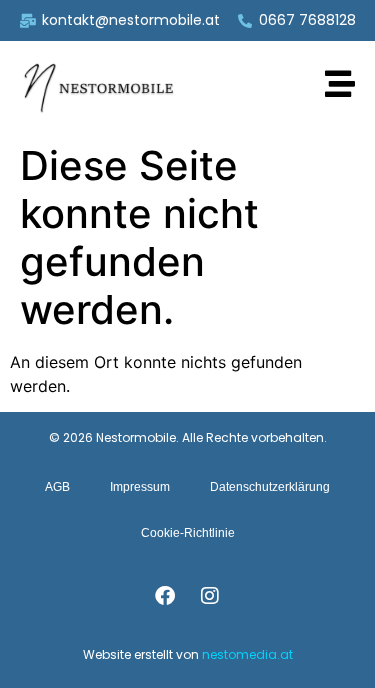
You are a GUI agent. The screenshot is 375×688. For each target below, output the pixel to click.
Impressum (140, 487)
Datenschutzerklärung (270, 487)
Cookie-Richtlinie (188, 533)
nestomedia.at (247, 654)
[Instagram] (210, 596)
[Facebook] (165, 596)
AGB (57, 487)
